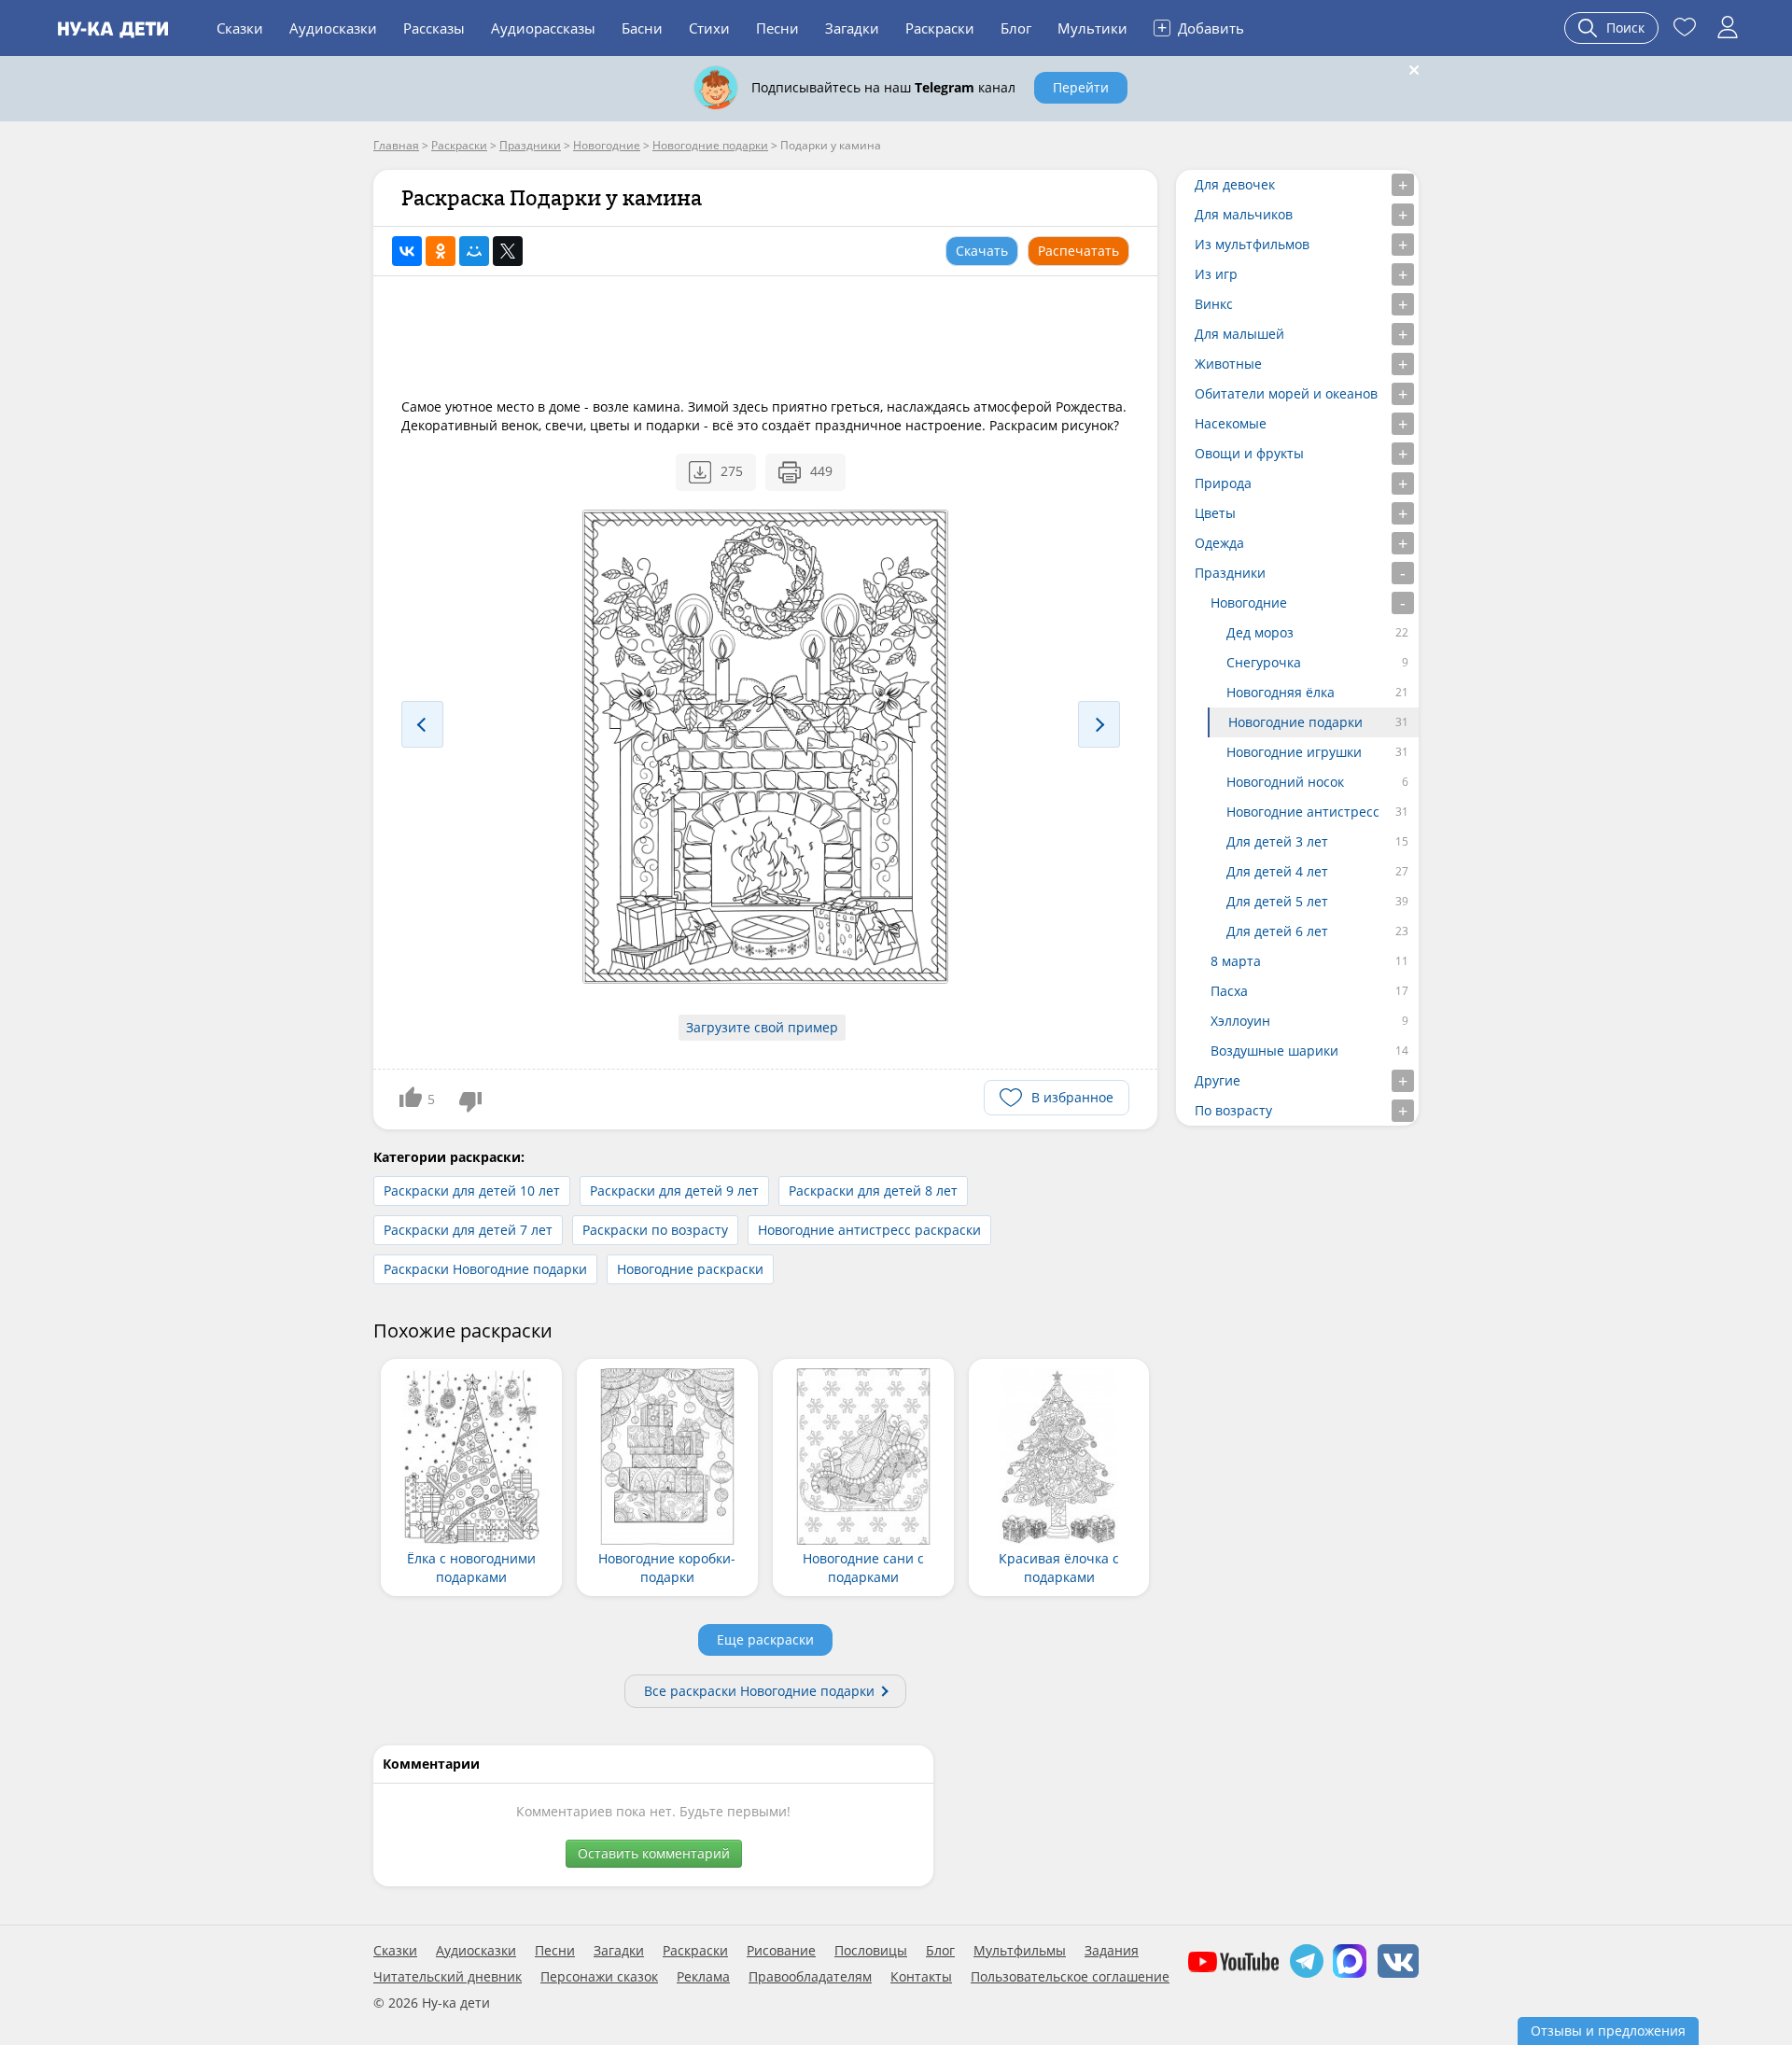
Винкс (1214, 304)
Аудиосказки (333, 28)
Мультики (1092, 28)
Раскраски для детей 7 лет (468, 1230)
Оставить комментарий (654, 1853)
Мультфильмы (1020, 1951)
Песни (777, 28)
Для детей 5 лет (1277, 901)
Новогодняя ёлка (1281, 692)
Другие (1218, 1080)
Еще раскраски (765, 1639)
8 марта (1236, 961)
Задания (1112, 1951)
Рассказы (434, 28)
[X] (508, 251)
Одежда (1219, 543)
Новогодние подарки (1295, 722)
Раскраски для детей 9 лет (674, 1191)
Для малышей (1239, 334)
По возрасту (1233, 1110)
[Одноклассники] (441, 251)
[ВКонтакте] (407, 251)
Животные (1228, 364)
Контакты (921, 1977)
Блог (1016, 28)
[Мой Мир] (474, 251)
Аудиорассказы (543, 28)
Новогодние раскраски (690, 1269)
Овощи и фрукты (1249, 453)
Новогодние (1249, 602)
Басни (642, 28)
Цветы (1215, 513)
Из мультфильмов (1252, 244)
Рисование (781, 1951)
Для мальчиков (1244, 214)
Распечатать (1078, 251)
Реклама (703, 1977)
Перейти (1081, 87)
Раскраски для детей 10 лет (472, 1191)
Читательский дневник (448, 1977)
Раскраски (940, 28)
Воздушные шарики (1274, 1051)
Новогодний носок (1285, 782)
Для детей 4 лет (1277, 871)
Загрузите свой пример (762, 1027)
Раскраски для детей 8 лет (873, 1191)
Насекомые (1231, 423)
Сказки (240, 28)
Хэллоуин (1240, 1021)
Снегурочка (1264, 662)
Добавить (1201, 27)
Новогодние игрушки (1294, 752)
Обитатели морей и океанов (1286, 393)
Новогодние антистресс (1303, 812)
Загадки (852, 28)
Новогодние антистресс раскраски (869, 1230)
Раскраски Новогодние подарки (485, 1269)
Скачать (982, 251)
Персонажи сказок (599, 1977)
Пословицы (871, 1951)
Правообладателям (810, 1977)
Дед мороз (1260, 632)
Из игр (1216, 274)
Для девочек (1235, 184)
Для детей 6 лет (1277, 931)
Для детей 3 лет (1277, 841)
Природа (1223, 483)
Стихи (709, 28)
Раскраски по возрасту (655, 1230)
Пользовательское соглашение (1070, 1977)
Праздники (1230, 573)
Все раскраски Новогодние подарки (759, 1691)
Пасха (1229, 991)
